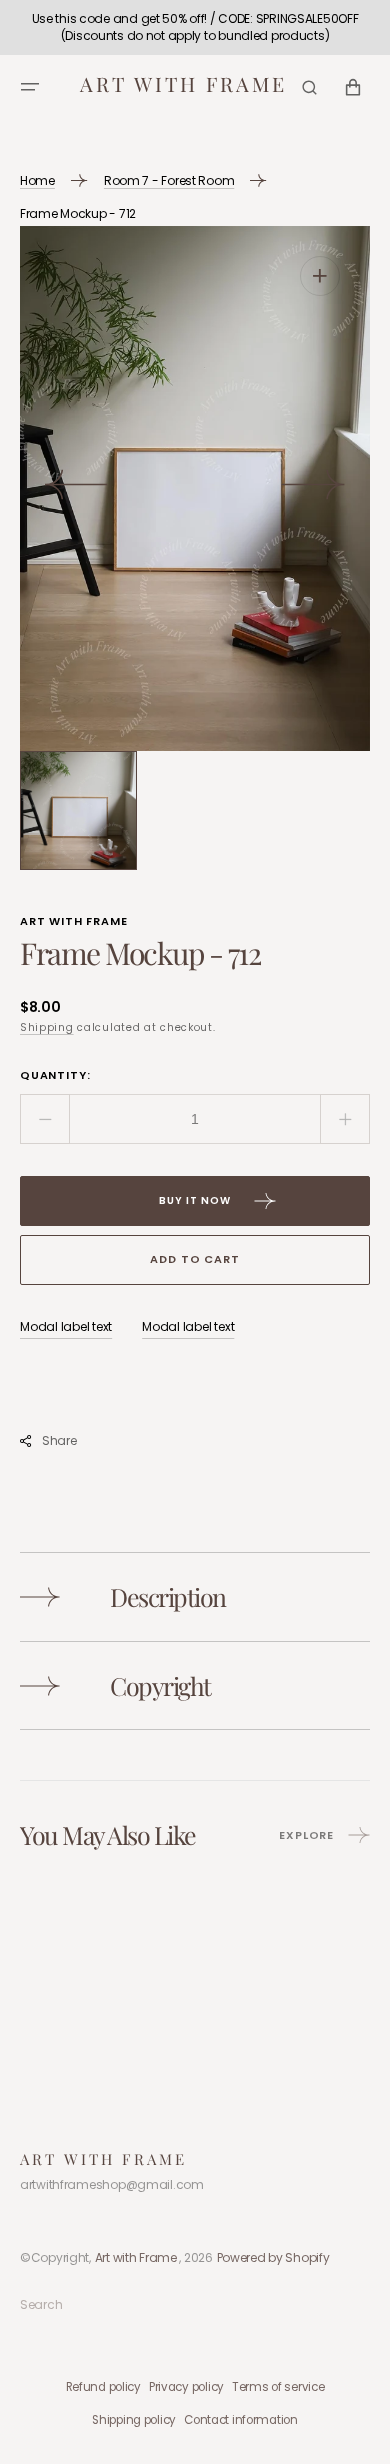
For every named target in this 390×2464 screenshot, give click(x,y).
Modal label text (66, 1326)
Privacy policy (186, 2387)
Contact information (241, 2420)
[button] (30, 87)
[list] (195, 488)
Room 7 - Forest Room (169, 180)
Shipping (47, 1027)
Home (37, 180)
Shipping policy (134, 2420)
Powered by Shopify (273, 2257)
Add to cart (194, 1259)
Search (41, 2304)
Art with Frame (136, 2257)
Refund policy (103, 2387)
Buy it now (195, 1200)
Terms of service (278, 2387)
